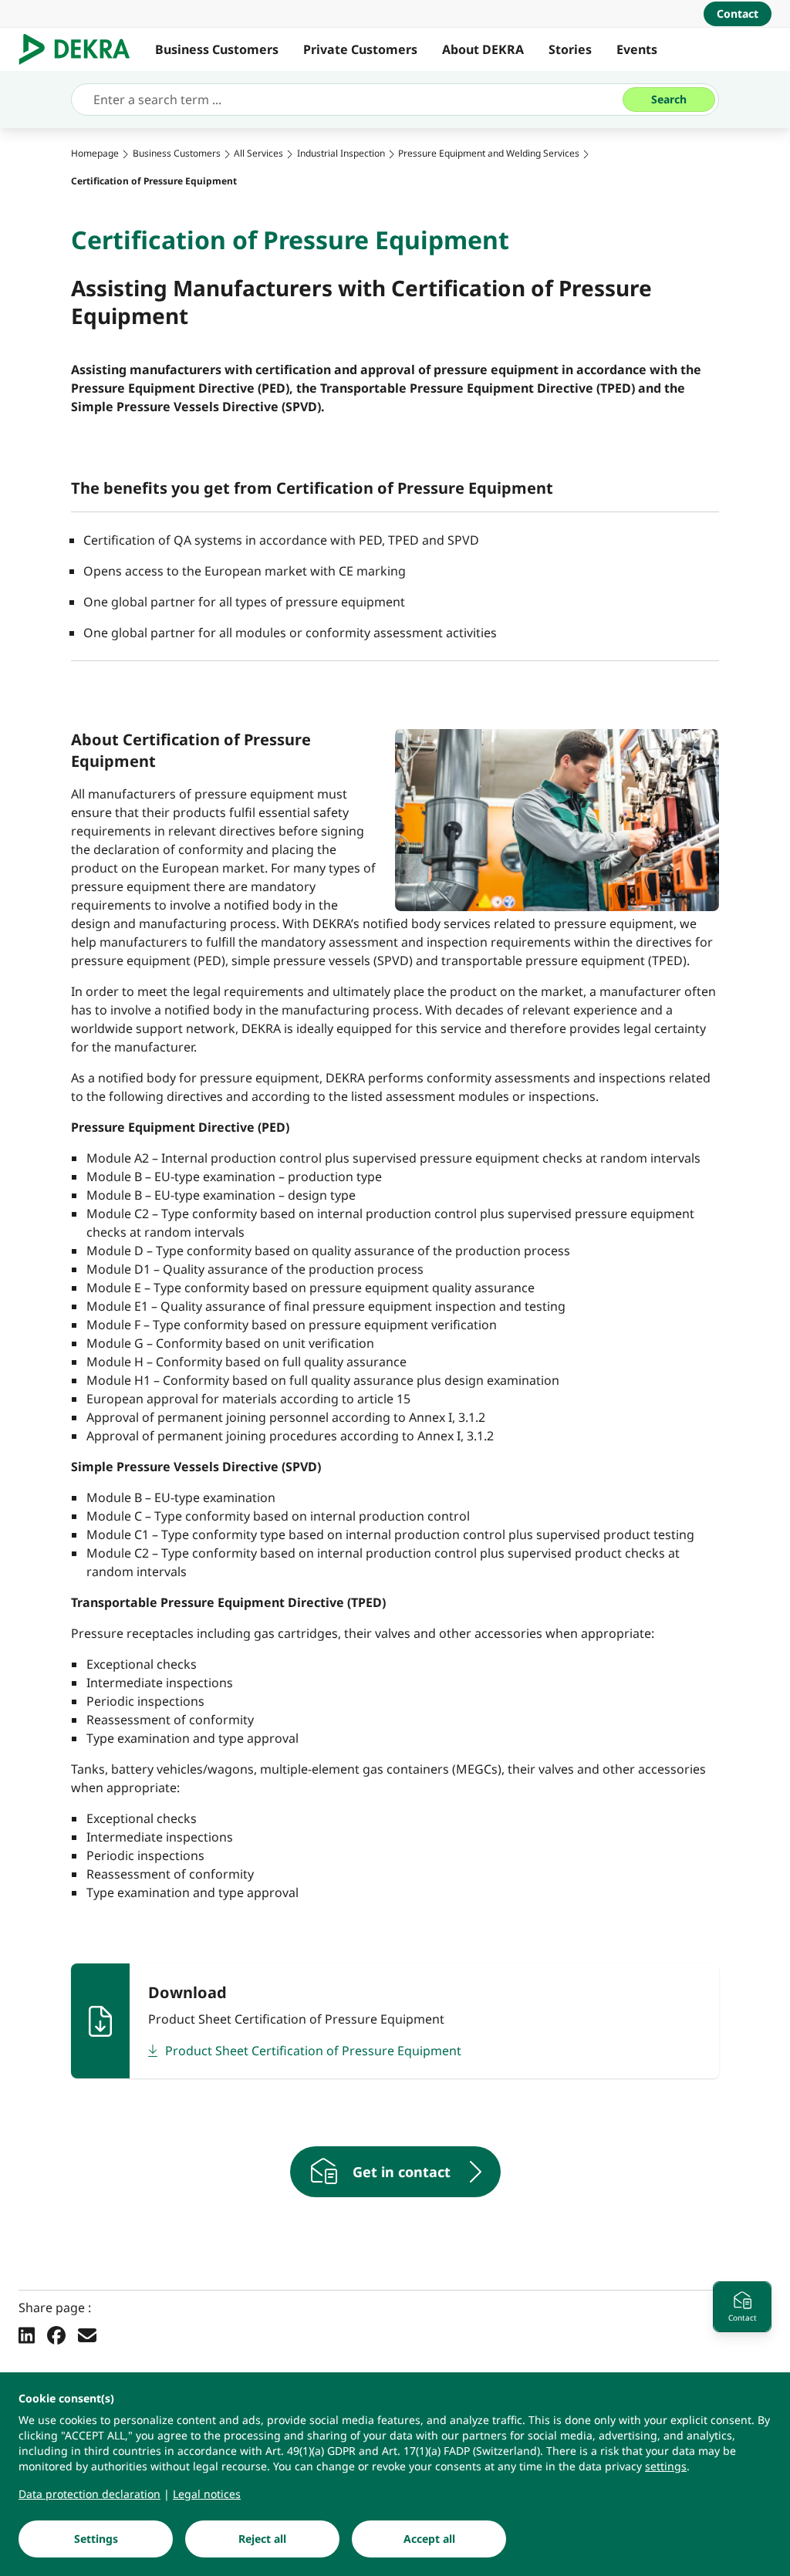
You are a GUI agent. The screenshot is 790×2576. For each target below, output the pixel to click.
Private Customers (360, 49)
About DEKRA (483, 49)
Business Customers (217, 49)
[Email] (87, 2335)
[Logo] (81, 49)
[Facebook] (56, 2335)
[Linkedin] (27, 2335)
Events (637, 49)
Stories (570, 49)
